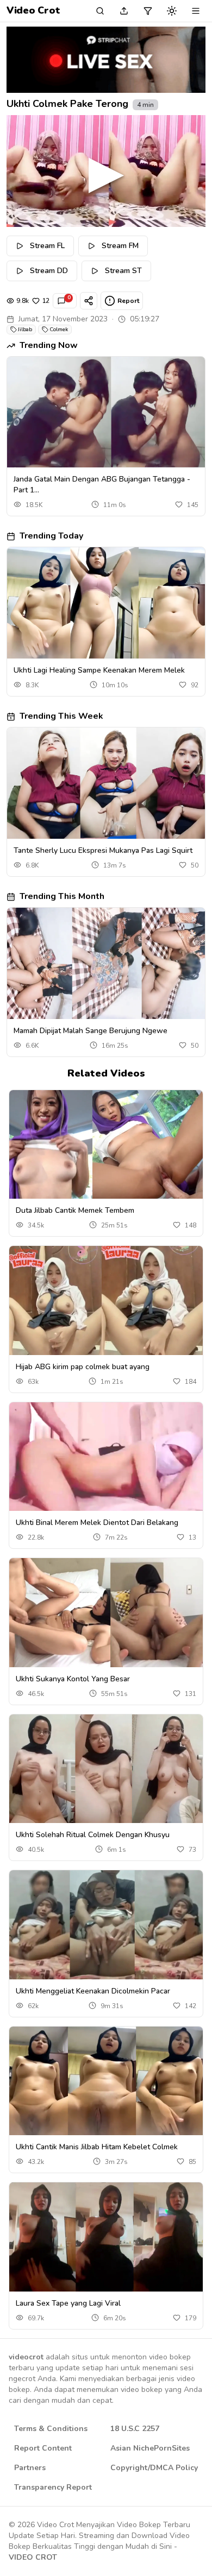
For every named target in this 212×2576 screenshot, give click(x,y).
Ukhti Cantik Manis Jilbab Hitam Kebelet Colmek (97, 2147)
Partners (30, 2468)
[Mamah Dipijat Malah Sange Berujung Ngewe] (106, 963)
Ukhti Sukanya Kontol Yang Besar (73, 1679)
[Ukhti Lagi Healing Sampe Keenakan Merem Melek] (106, 603)
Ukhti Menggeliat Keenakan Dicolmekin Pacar (93, 1991)
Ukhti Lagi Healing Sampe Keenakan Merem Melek (99, 670)
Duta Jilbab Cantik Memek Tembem (75, 1210)
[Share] (89, 301)
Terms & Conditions (51, 2429)
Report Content (43, 2448)
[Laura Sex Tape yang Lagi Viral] (106, 2237)
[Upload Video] (124, 11)
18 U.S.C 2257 (135, 2429)
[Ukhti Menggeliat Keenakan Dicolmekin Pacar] (106, 1925)
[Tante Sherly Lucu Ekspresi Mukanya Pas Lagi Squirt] (106, 783)
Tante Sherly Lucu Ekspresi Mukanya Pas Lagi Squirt (103, 850)
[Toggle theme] (172, 11)
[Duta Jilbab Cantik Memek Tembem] (106, 1144)
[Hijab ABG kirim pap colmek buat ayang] (106, 1300)
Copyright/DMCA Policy (154, 2468)
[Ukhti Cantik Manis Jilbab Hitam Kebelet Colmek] (106, 2081)
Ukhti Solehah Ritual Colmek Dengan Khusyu (93, 1835)
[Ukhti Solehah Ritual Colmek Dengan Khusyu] (106, 1769)
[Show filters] (148, 11)
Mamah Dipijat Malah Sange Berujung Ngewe (91, 1031)
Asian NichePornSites (150, 2448)
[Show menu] (196, 11)
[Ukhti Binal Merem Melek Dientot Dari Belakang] (106, 1457)
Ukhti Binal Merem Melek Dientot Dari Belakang (97, 1523)
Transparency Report (53, 2487)
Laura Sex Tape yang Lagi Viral (68, 2303)
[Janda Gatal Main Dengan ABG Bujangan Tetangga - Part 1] (106, 412)
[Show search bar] (100, 11)
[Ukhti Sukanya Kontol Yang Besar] (106, 1612)
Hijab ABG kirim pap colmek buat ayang (83, 1367)
